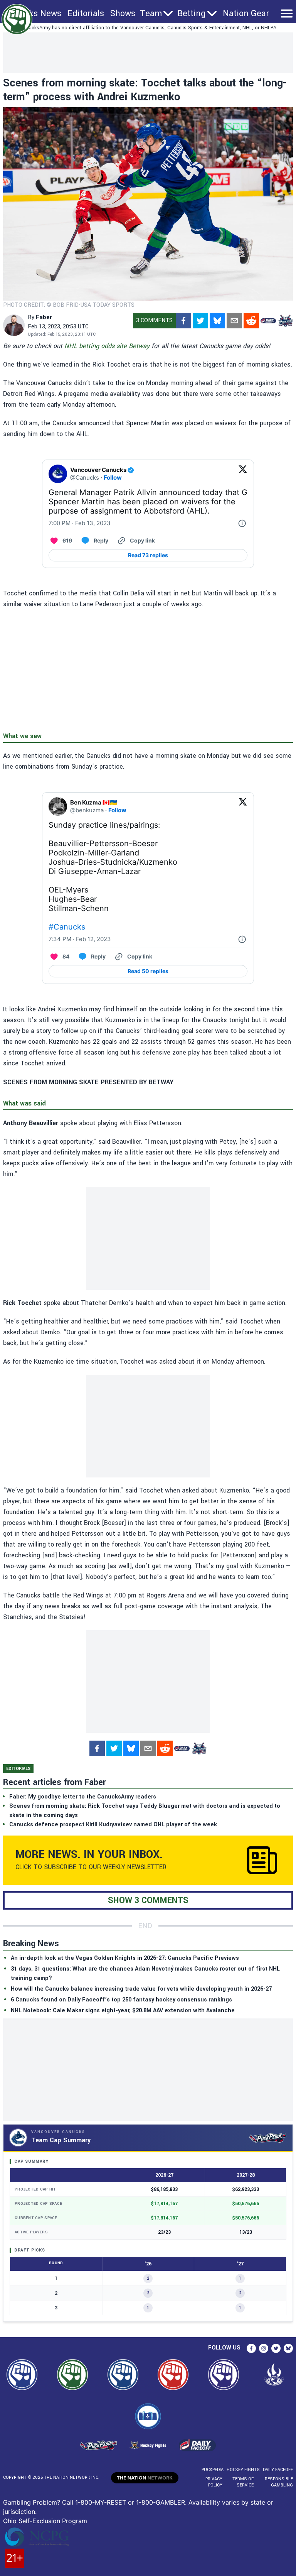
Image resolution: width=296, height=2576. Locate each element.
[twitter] (200, 321)
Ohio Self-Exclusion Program (45, 2521)
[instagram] (264, 2348)
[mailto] (234, 321)
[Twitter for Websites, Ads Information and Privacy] (242, 523)
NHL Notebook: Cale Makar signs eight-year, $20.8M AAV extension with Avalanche (123, 2011)
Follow (113, 478)
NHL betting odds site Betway (107, 346)
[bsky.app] (217, 321)
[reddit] (251, 321)
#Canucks (67, 927)
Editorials (86, 14)
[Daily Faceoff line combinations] (268, 321)
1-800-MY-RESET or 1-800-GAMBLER (130, 2502)
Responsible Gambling (279, 2482)
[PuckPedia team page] (285, 321)
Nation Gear (246, 14)
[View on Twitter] (243, 474)
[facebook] (183, 321)
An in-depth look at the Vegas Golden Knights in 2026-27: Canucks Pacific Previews (125, 1958)
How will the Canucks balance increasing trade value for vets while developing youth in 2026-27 (141, 1989)
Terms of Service (243, 2482)
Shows (123, 14)
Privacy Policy (214, 2482)
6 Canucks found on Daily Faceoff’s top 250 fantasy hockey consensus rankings (121, 2000)
